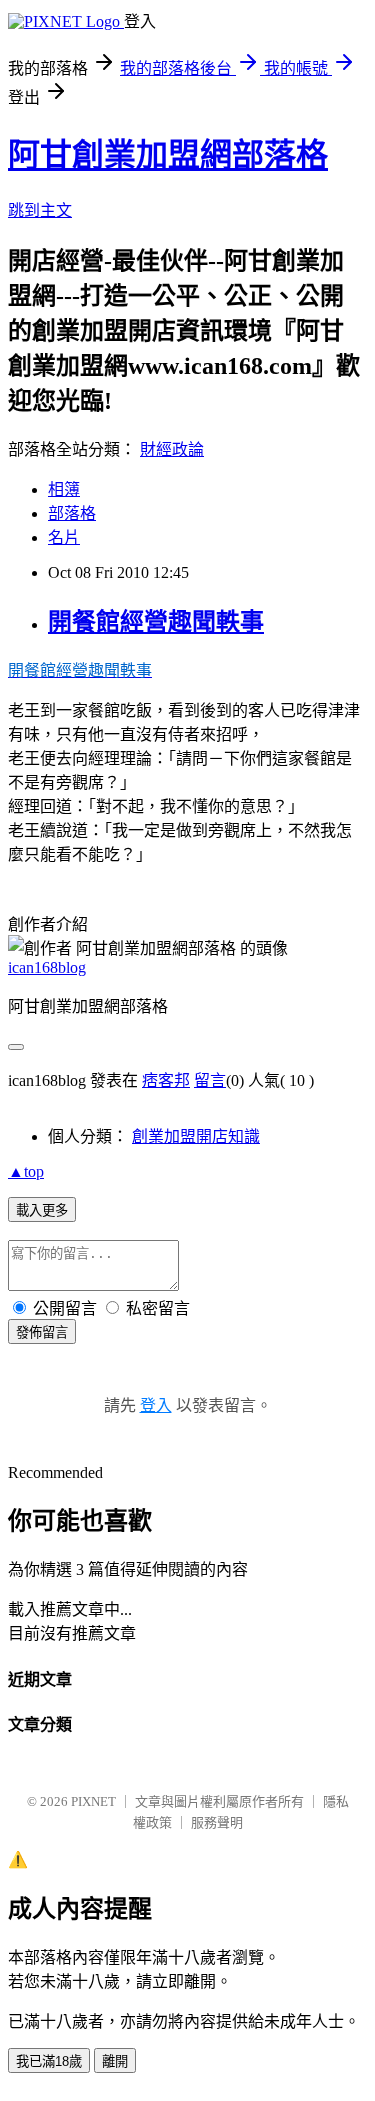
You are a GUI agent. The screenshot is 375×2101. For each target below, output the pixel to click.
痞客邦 (166, 1080)
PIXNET (93, 1801)
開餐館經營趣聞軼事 (156, 622)
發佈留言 (42, 1332)
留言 (210, 1080)
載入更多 (42, 1210)
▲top (26, 1171)
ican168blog (47, 967)
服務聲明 (217, 1822)
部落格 (72, 513)
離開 (115, 2061)
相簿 (64, 489)
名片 (64, 537)
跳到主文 (40, 210)
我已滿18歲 (49, 2061)
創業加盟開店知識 (196, 1136)
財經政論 (172, 449)
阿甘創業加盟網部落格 (168, 155)
